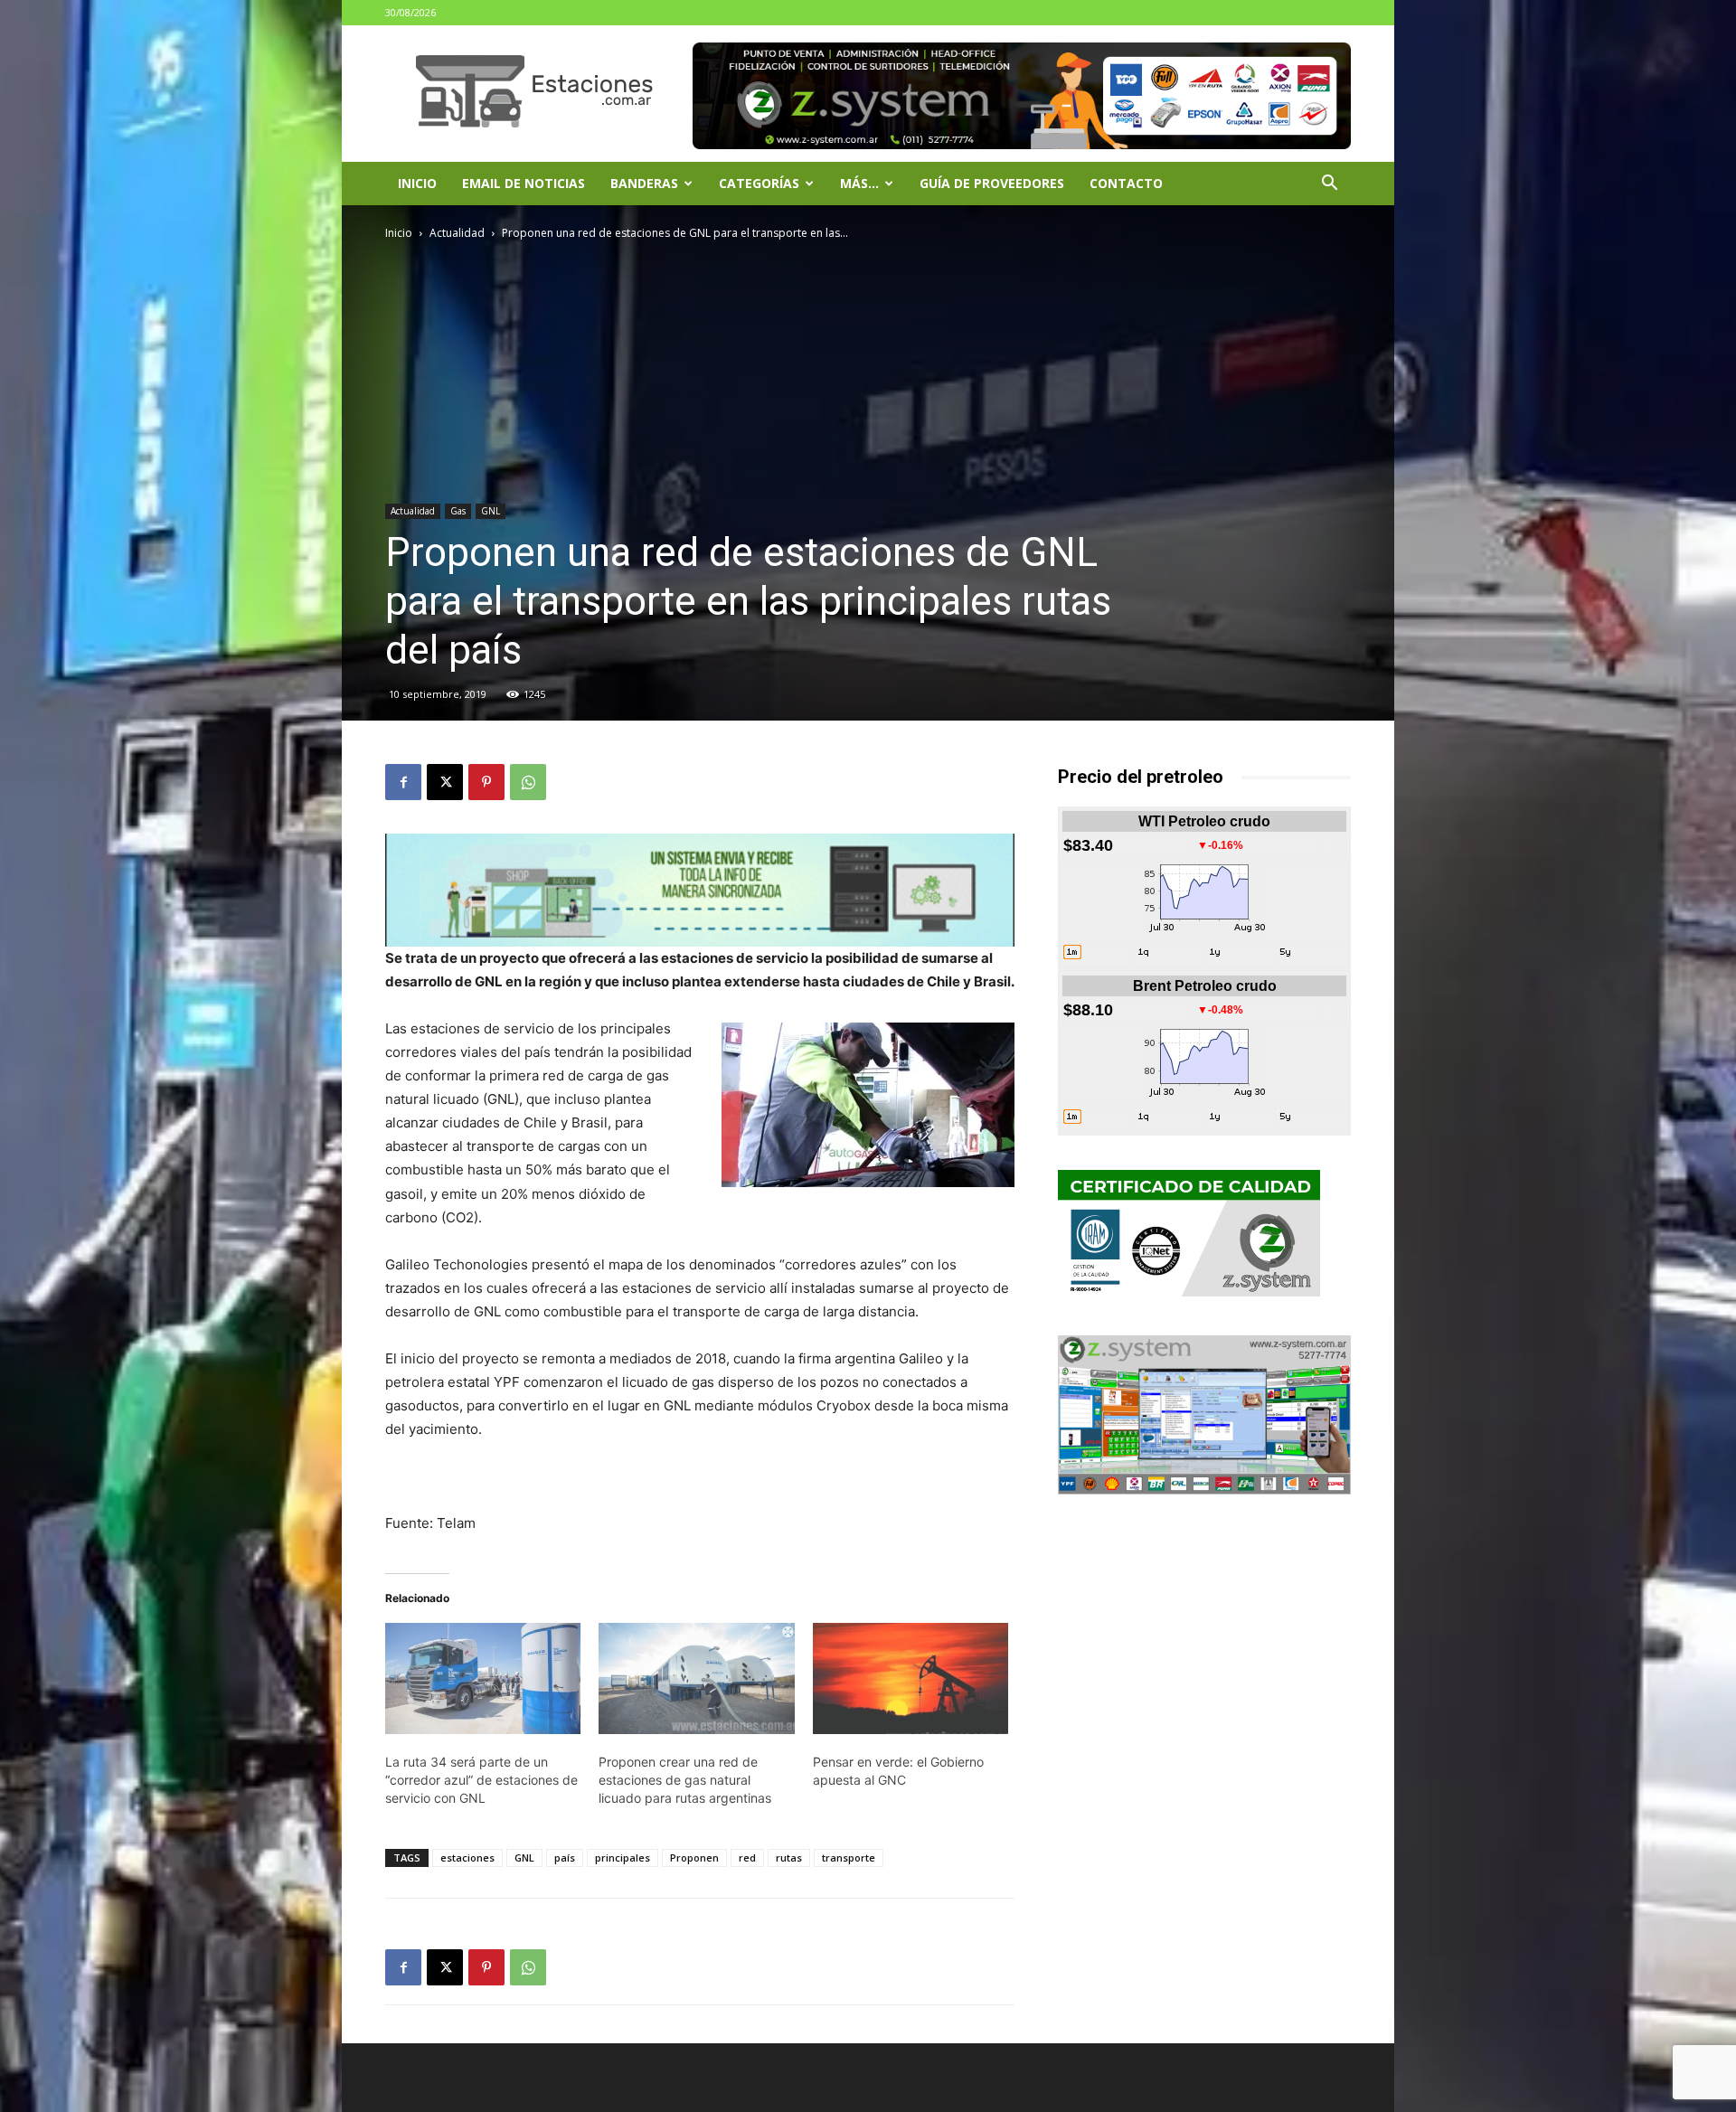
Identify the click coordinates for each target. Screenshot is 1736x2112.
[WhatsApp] (528, 782)
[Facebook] (403, 782)
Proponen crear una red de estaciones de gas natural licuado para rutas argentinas (685, 1780)
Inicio (417, 183)
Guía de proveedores (992, 183)
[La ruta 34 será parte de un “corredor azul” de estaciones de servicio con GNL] (483, 1679)
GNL (491, 511)
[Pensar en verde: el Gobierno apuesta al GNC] (910, 1679)
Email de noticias (524, 183)
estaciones (467, 1857)
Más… (859, 183)
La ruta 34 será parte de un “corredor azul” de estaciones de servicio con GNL (481, 1780)
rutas (789, 1857)
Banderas (644, 183)
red (747, 1857)
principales (623, 1857)
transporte (849, 1857)
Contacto (1126, 183)
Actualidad (457, 233)
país (565, 1857)
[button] (1329, 185)
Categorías (759, 183)
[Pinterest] (486, 782)
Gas (458, 511)
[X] (445, 782)
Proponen (694, 1857)
